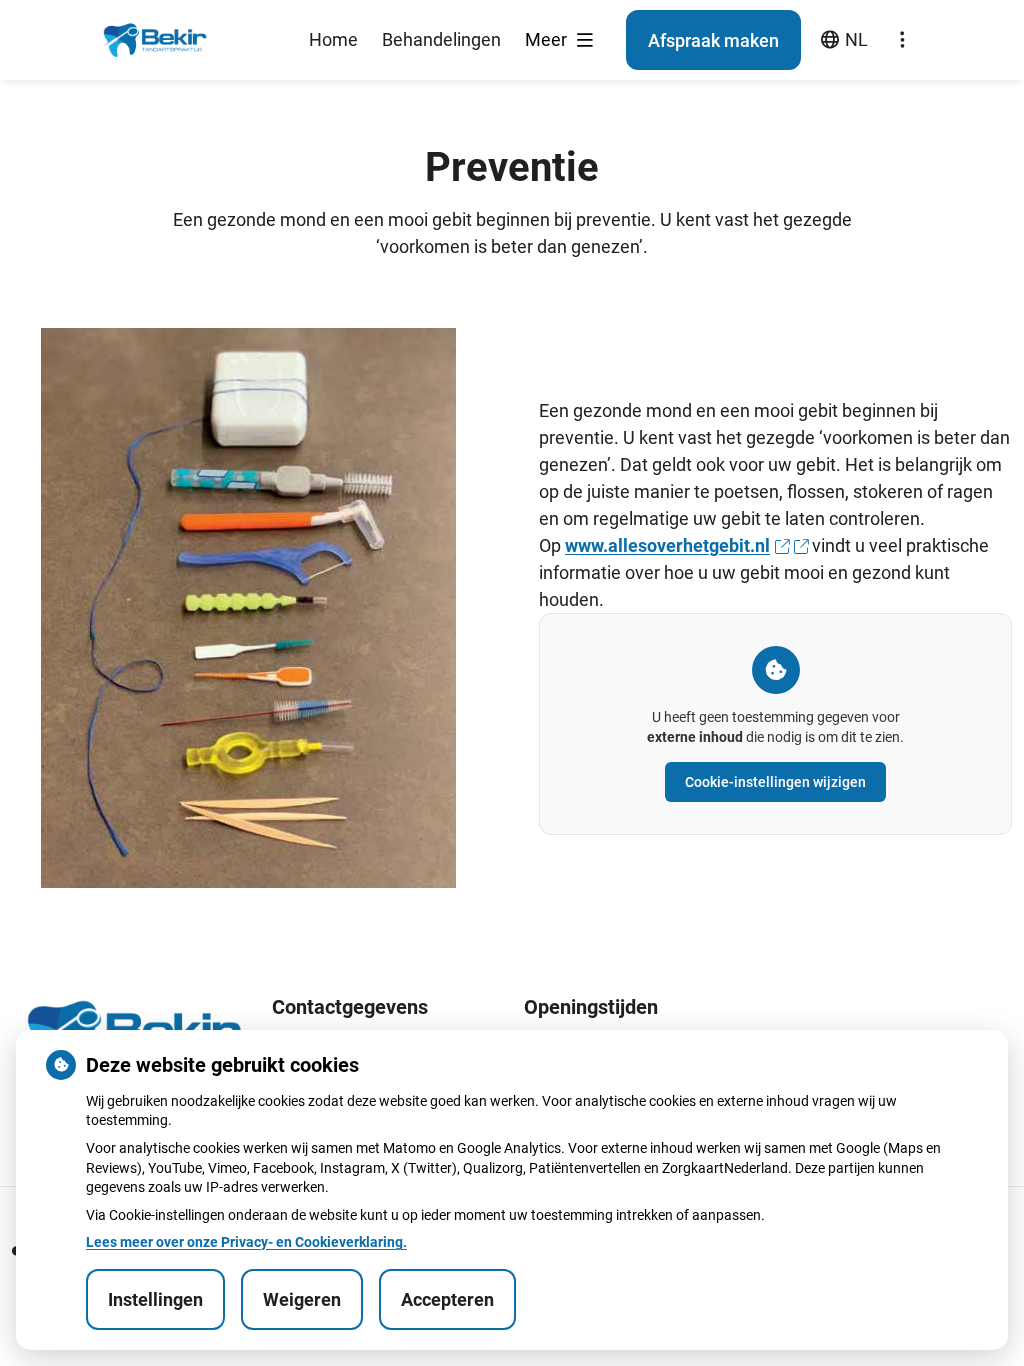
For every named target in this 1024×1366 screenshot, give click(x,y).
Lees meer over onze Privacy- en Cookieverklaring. (246, 1242)
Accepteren (447, 1299)
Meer (548, 39)
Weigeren (302, 1299)
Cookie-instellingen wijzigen (775, 782)
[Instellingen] (902, 40)
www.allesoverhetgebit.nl (667, 545)
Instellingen (155, 1299)
